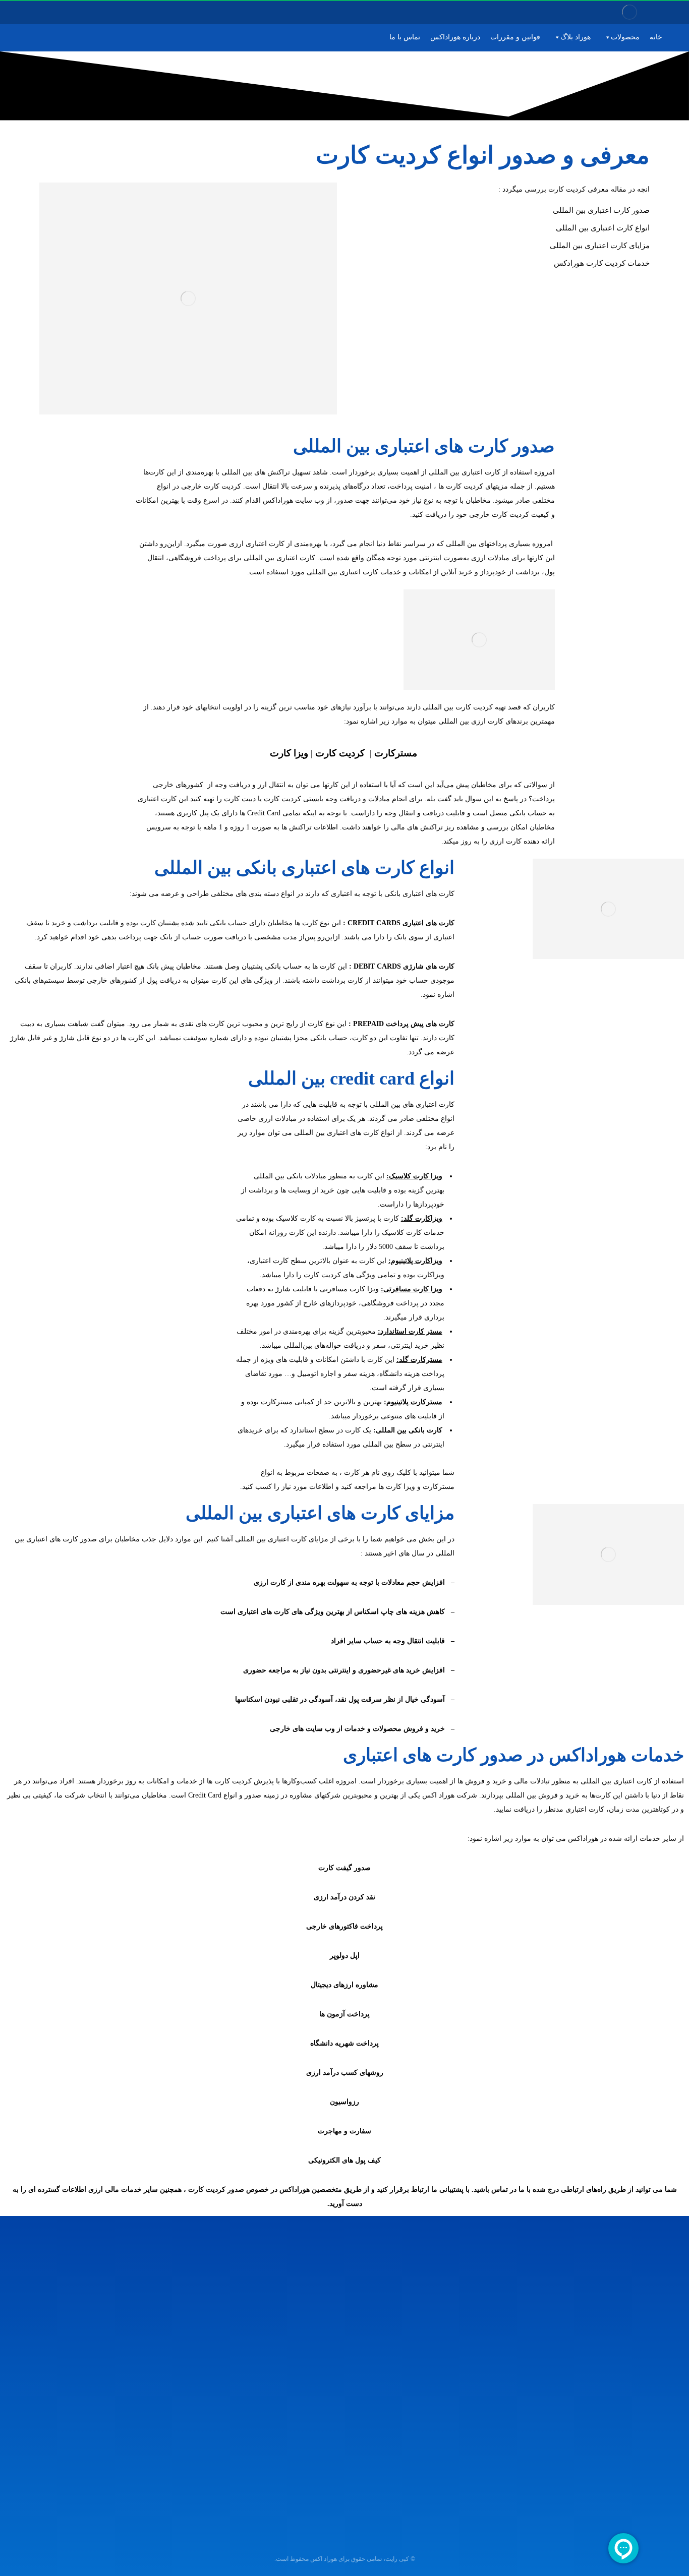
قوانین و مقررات (515, 37)
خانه (656, 37)
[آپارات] (28, 13)
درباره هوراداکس (455, 37)
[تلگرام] (41, 13)
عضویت (151, 2374)
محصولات (625, 37)
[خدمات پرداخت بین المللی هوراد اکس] (629, 12)
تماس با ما (405, 37)
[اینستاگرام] (54, 13)
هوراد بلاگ (576, 37)
